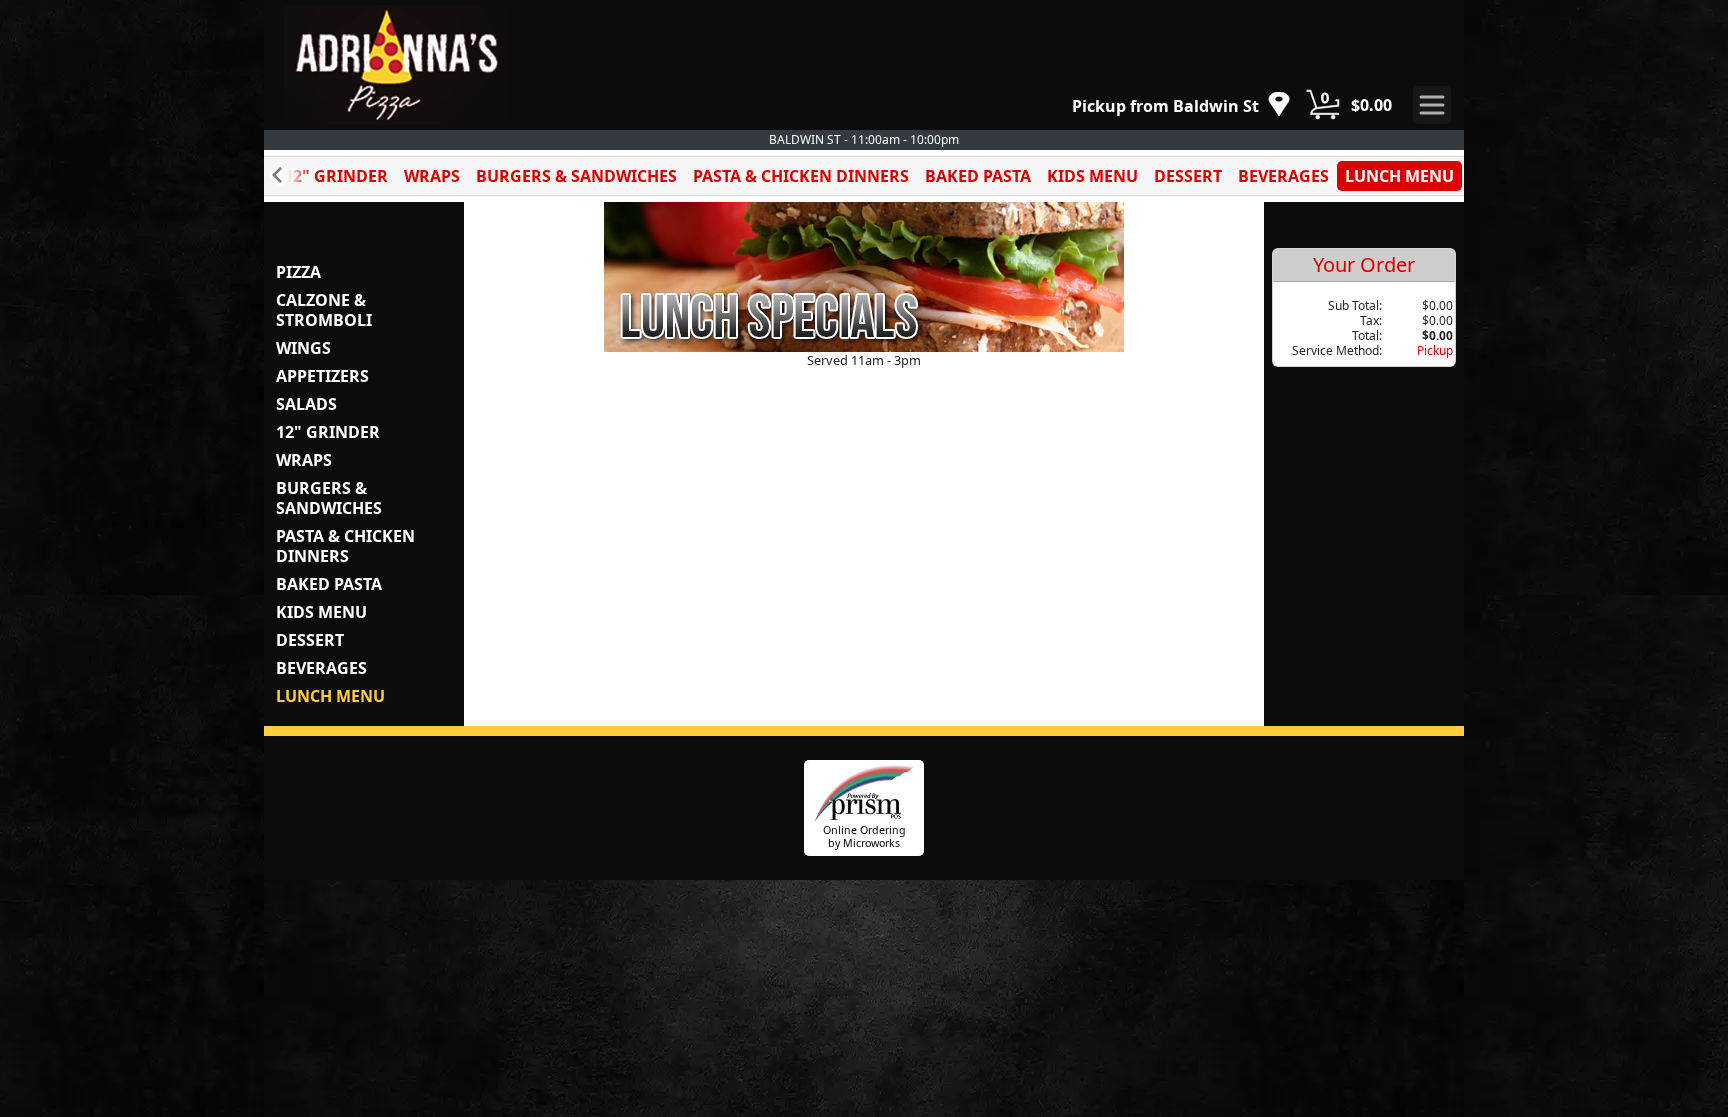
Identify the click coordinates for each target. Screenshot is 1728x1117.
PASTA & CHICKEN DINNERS (801, 176)
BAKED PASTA (978, 176)
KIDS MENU (1092, 176)
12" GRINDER (336, 176)
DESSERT (1188, 176)
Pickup (1435, 350)
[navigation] (1181, 105)
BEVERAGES (1283, 176)
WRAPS (432, 176)
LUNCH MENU (1399, 176)
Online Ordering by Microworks (864, 836)
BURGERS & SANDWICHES (576, 176)
